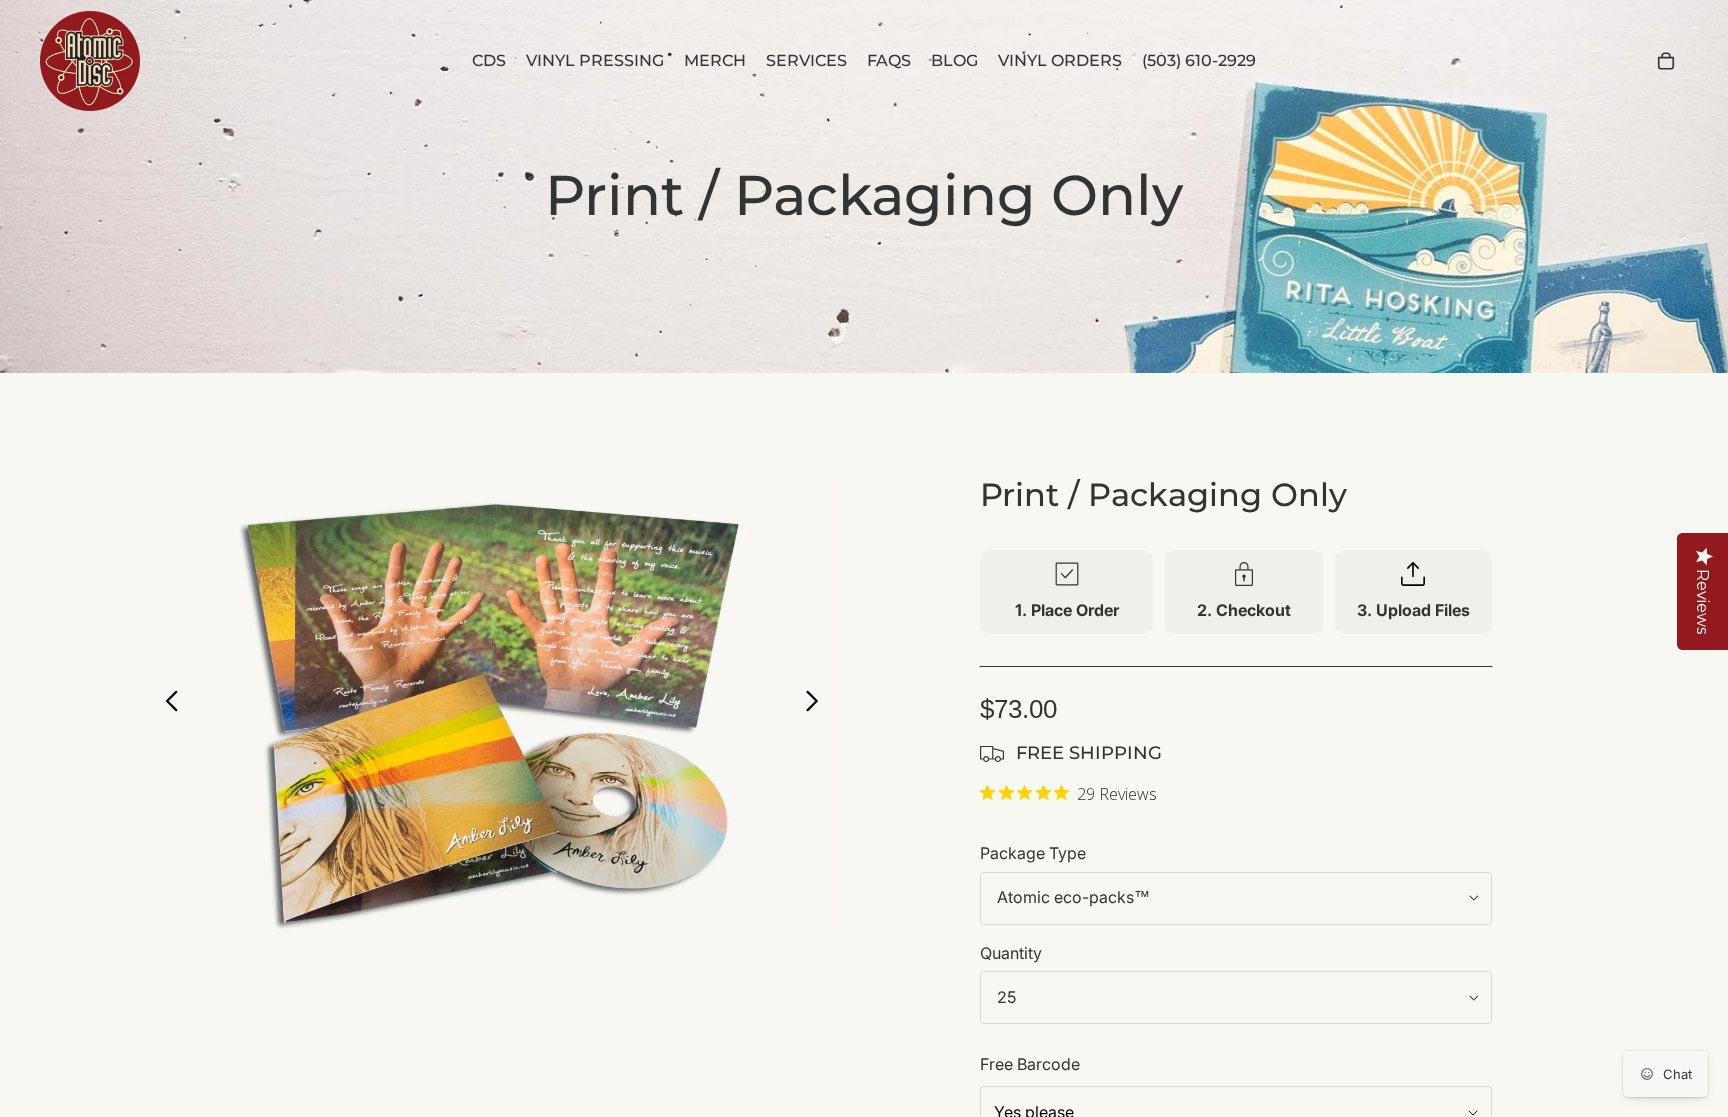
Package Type (1033, 853)
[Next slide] (817, 705)
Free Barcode (1030, 1064)
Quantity (1011, 953)
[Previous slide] (166, 705)
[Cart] (1666, 61)
